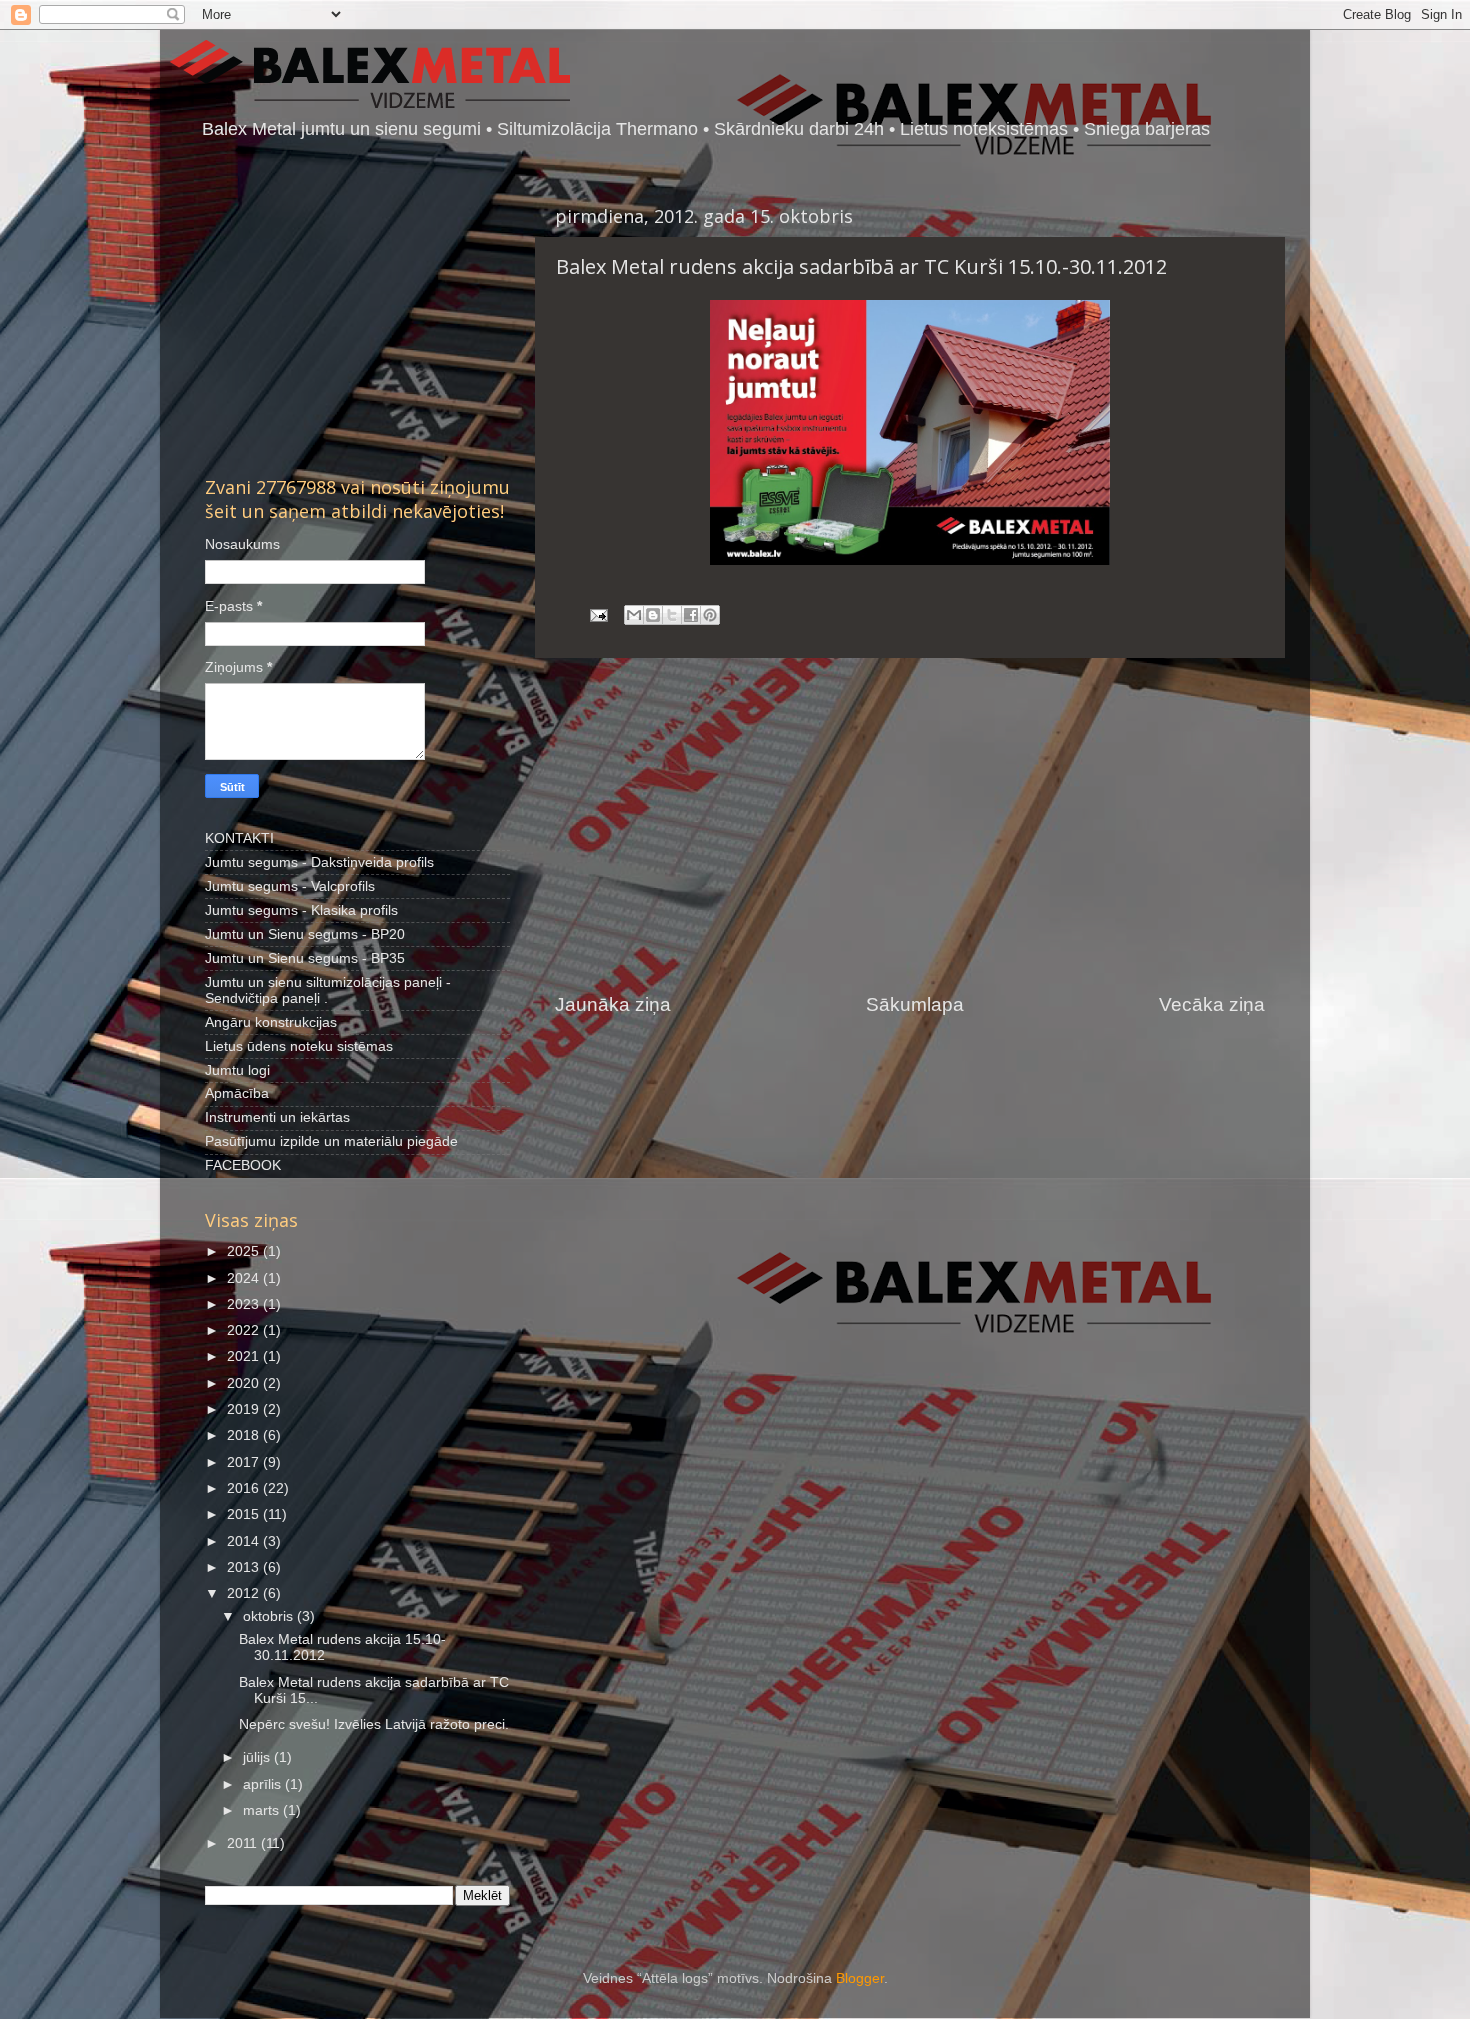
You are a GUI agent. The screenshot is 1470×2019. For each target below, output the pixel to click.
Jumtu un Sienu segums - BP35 (305, 958)
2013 (245, 1567)
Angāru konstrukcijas (271, 1022)
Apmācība (237, 1093)
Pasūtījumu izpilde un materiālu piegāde (331, 1141)
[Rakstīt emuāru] (653, 615)
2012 (245, 1593)
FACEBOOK (243, 1165)
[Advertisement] (910, 825)
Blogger (860, 1978)
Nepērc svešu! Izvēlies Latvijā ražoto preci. (374, 1724)
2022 (245, 1330)
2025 (245, 1251)
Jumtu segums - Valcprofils (290, 886)
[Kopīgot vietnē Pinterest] (710, 615)
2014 (245, 1541)
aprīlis (264, 1784)
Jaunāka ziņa (613, 1004)
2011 (244, 1843)
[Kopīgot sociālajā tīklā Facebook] (691, 615)
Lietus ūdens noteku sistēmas (299, 1046)
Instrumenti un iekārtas (277, 1117)
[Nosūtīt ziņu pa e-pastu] (597, 614)
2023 (245, 1304)
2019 (245, 1409)
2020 (245, 1383)
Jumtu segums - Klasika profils (301, 910)
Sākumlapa (915, 1004)
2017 (245, 1462)
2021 (245, 1356)
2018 (245, 1435)
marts (263, 1810)
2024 (245, 1278)
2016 (245, 1488)
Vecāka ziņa (1212, 1004)
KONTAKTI (239, 838)
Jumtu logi (237, 1070)
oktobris (270, 1616)
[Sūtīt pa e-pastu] (634, 615)
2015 (245, 1514)
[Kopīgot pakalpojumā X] (672, 615)
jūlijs (258, 1757)
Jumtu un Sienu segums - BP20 (305, 934)
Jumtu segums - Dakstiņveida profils (319, 862)
